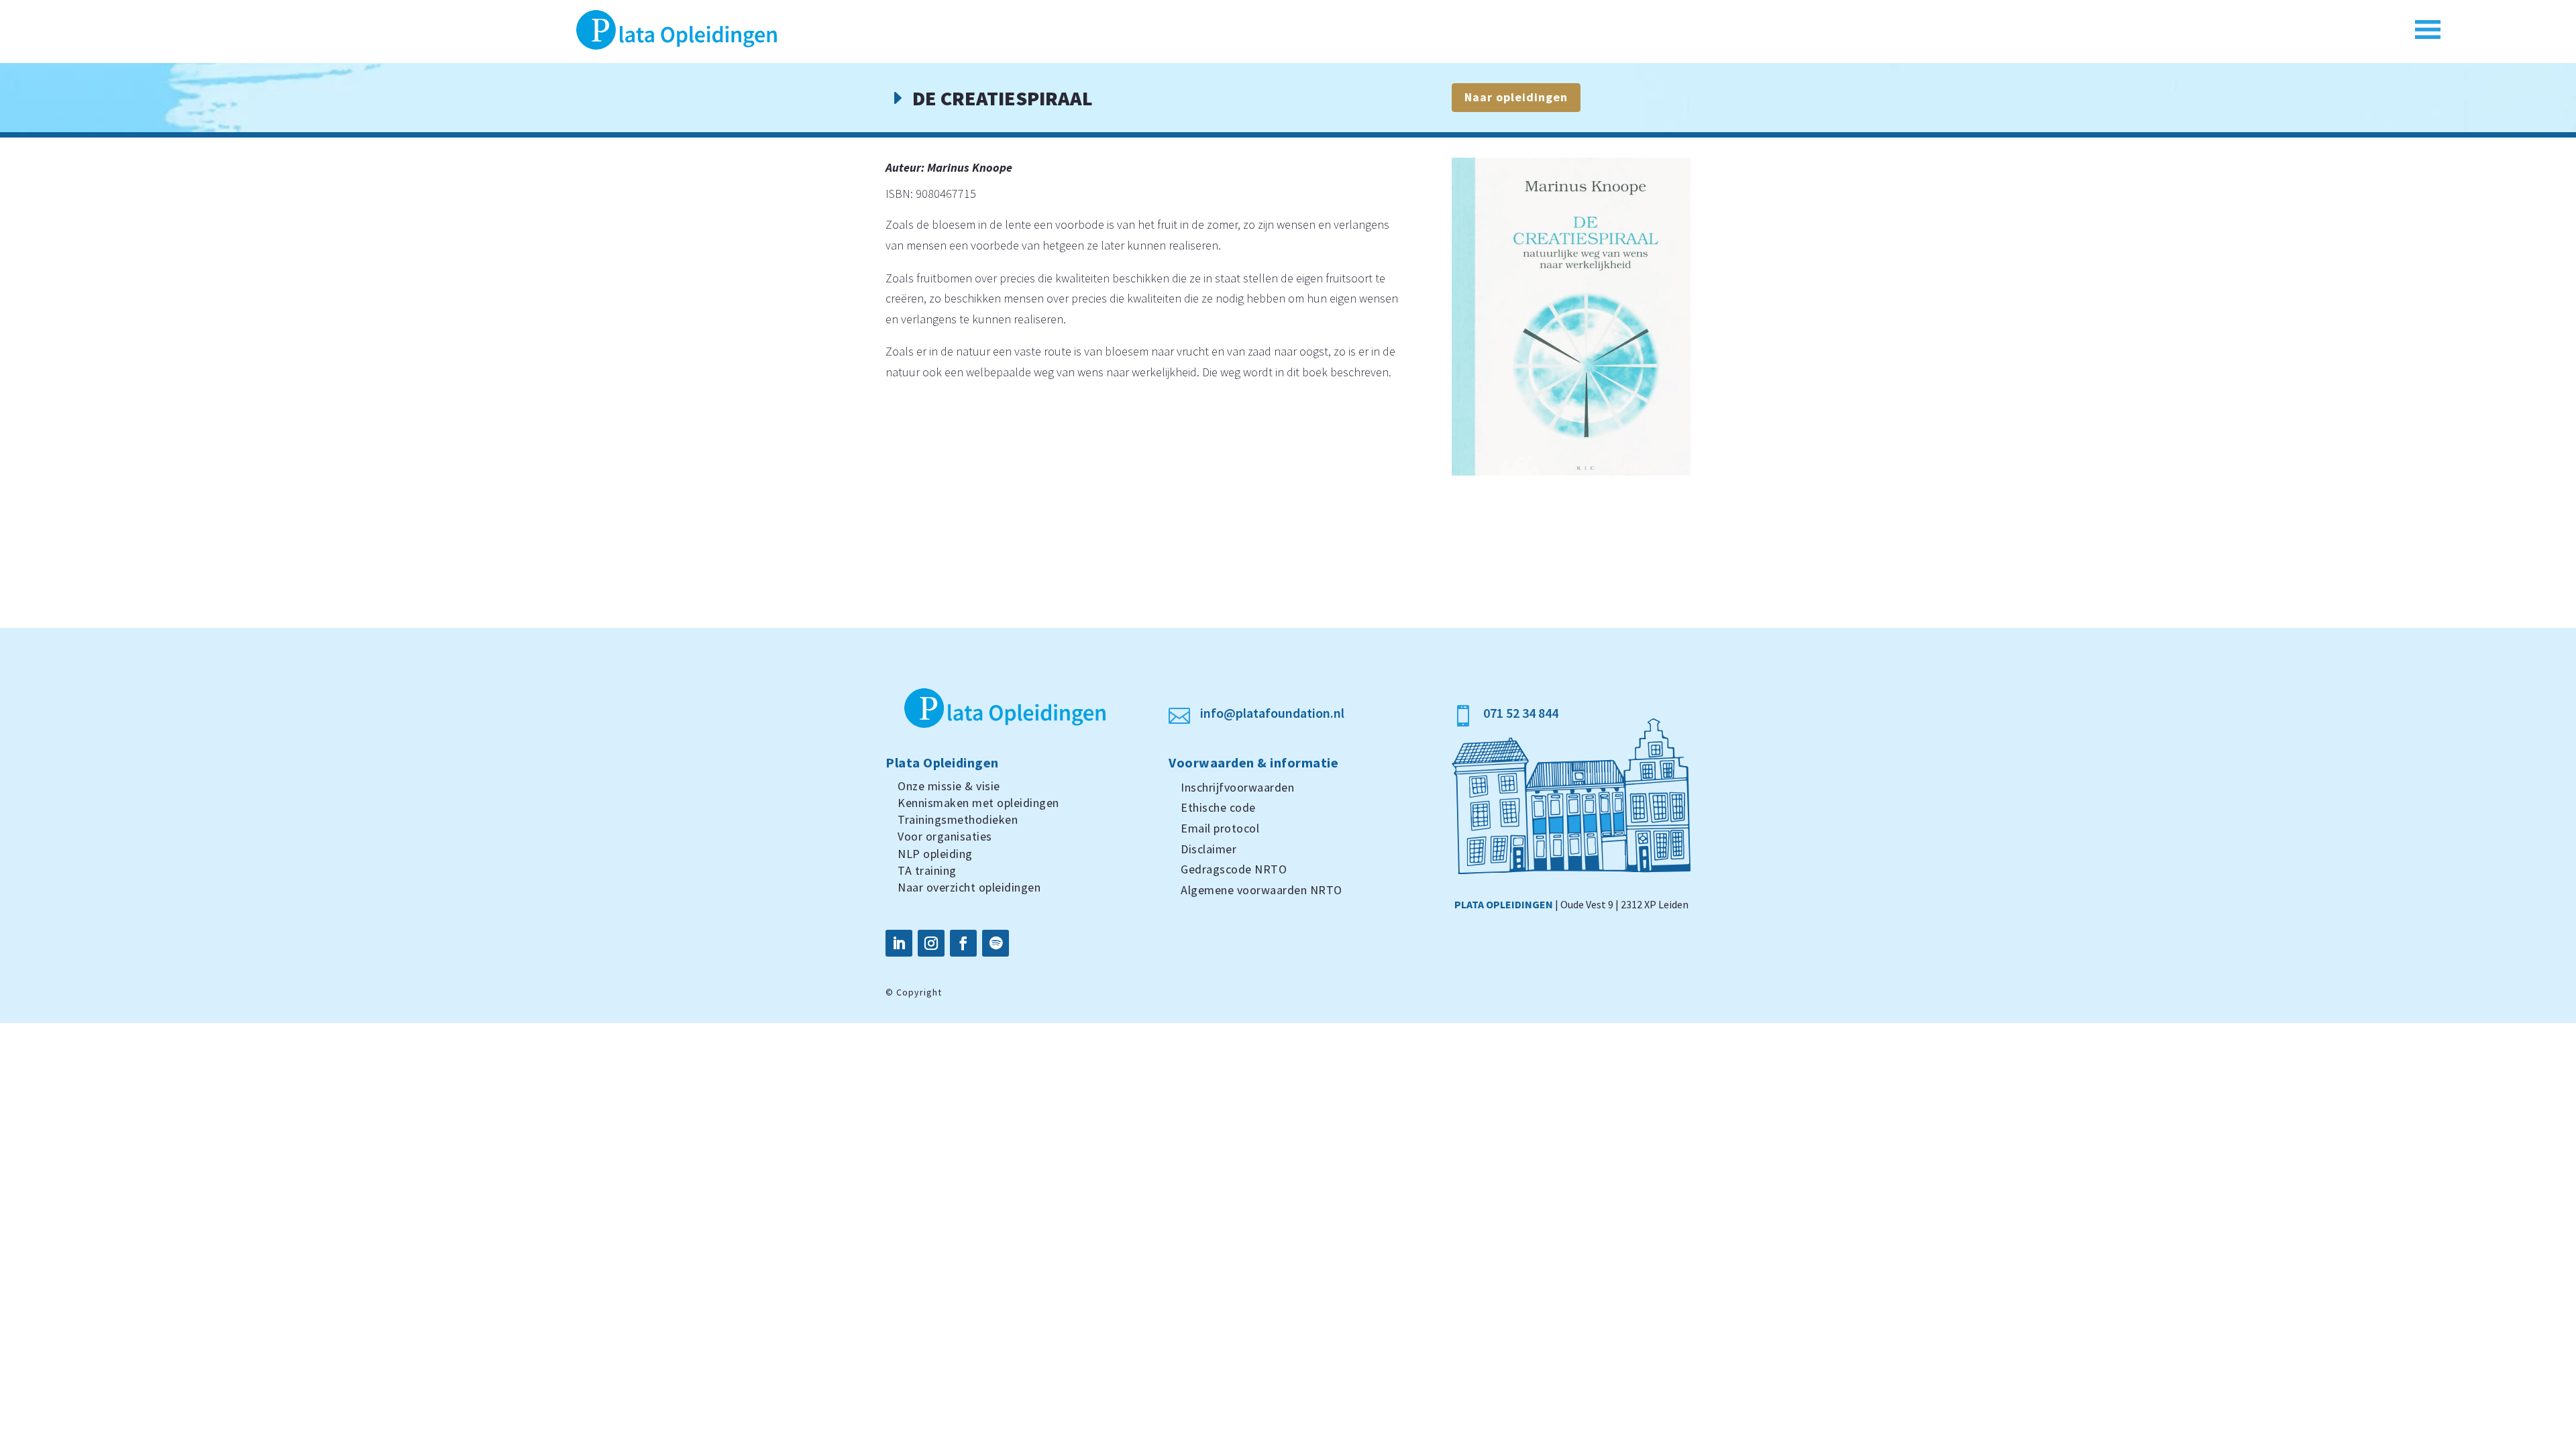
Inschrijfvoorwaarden (1237, 787)
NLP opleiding (935, 854)
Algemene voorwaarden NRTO (1262, 890)
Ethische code (1218, 807)
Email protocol (1220, 828)
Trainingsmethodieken (958, 819)
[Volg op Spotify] (996, 943)
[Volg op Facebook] (963, 943)
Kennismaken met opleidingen (978, 803)
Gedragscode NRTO (1234, 869)
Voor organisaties (945, 836)
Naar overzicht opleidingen (969, 887)
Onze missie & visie (949, 786)
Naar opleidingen (1516, 97)
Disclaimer (1209, 849)
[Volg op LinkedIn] (899, 943)
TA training (927, 870)
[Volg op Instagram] (931, 943)
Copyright (919, 992)
